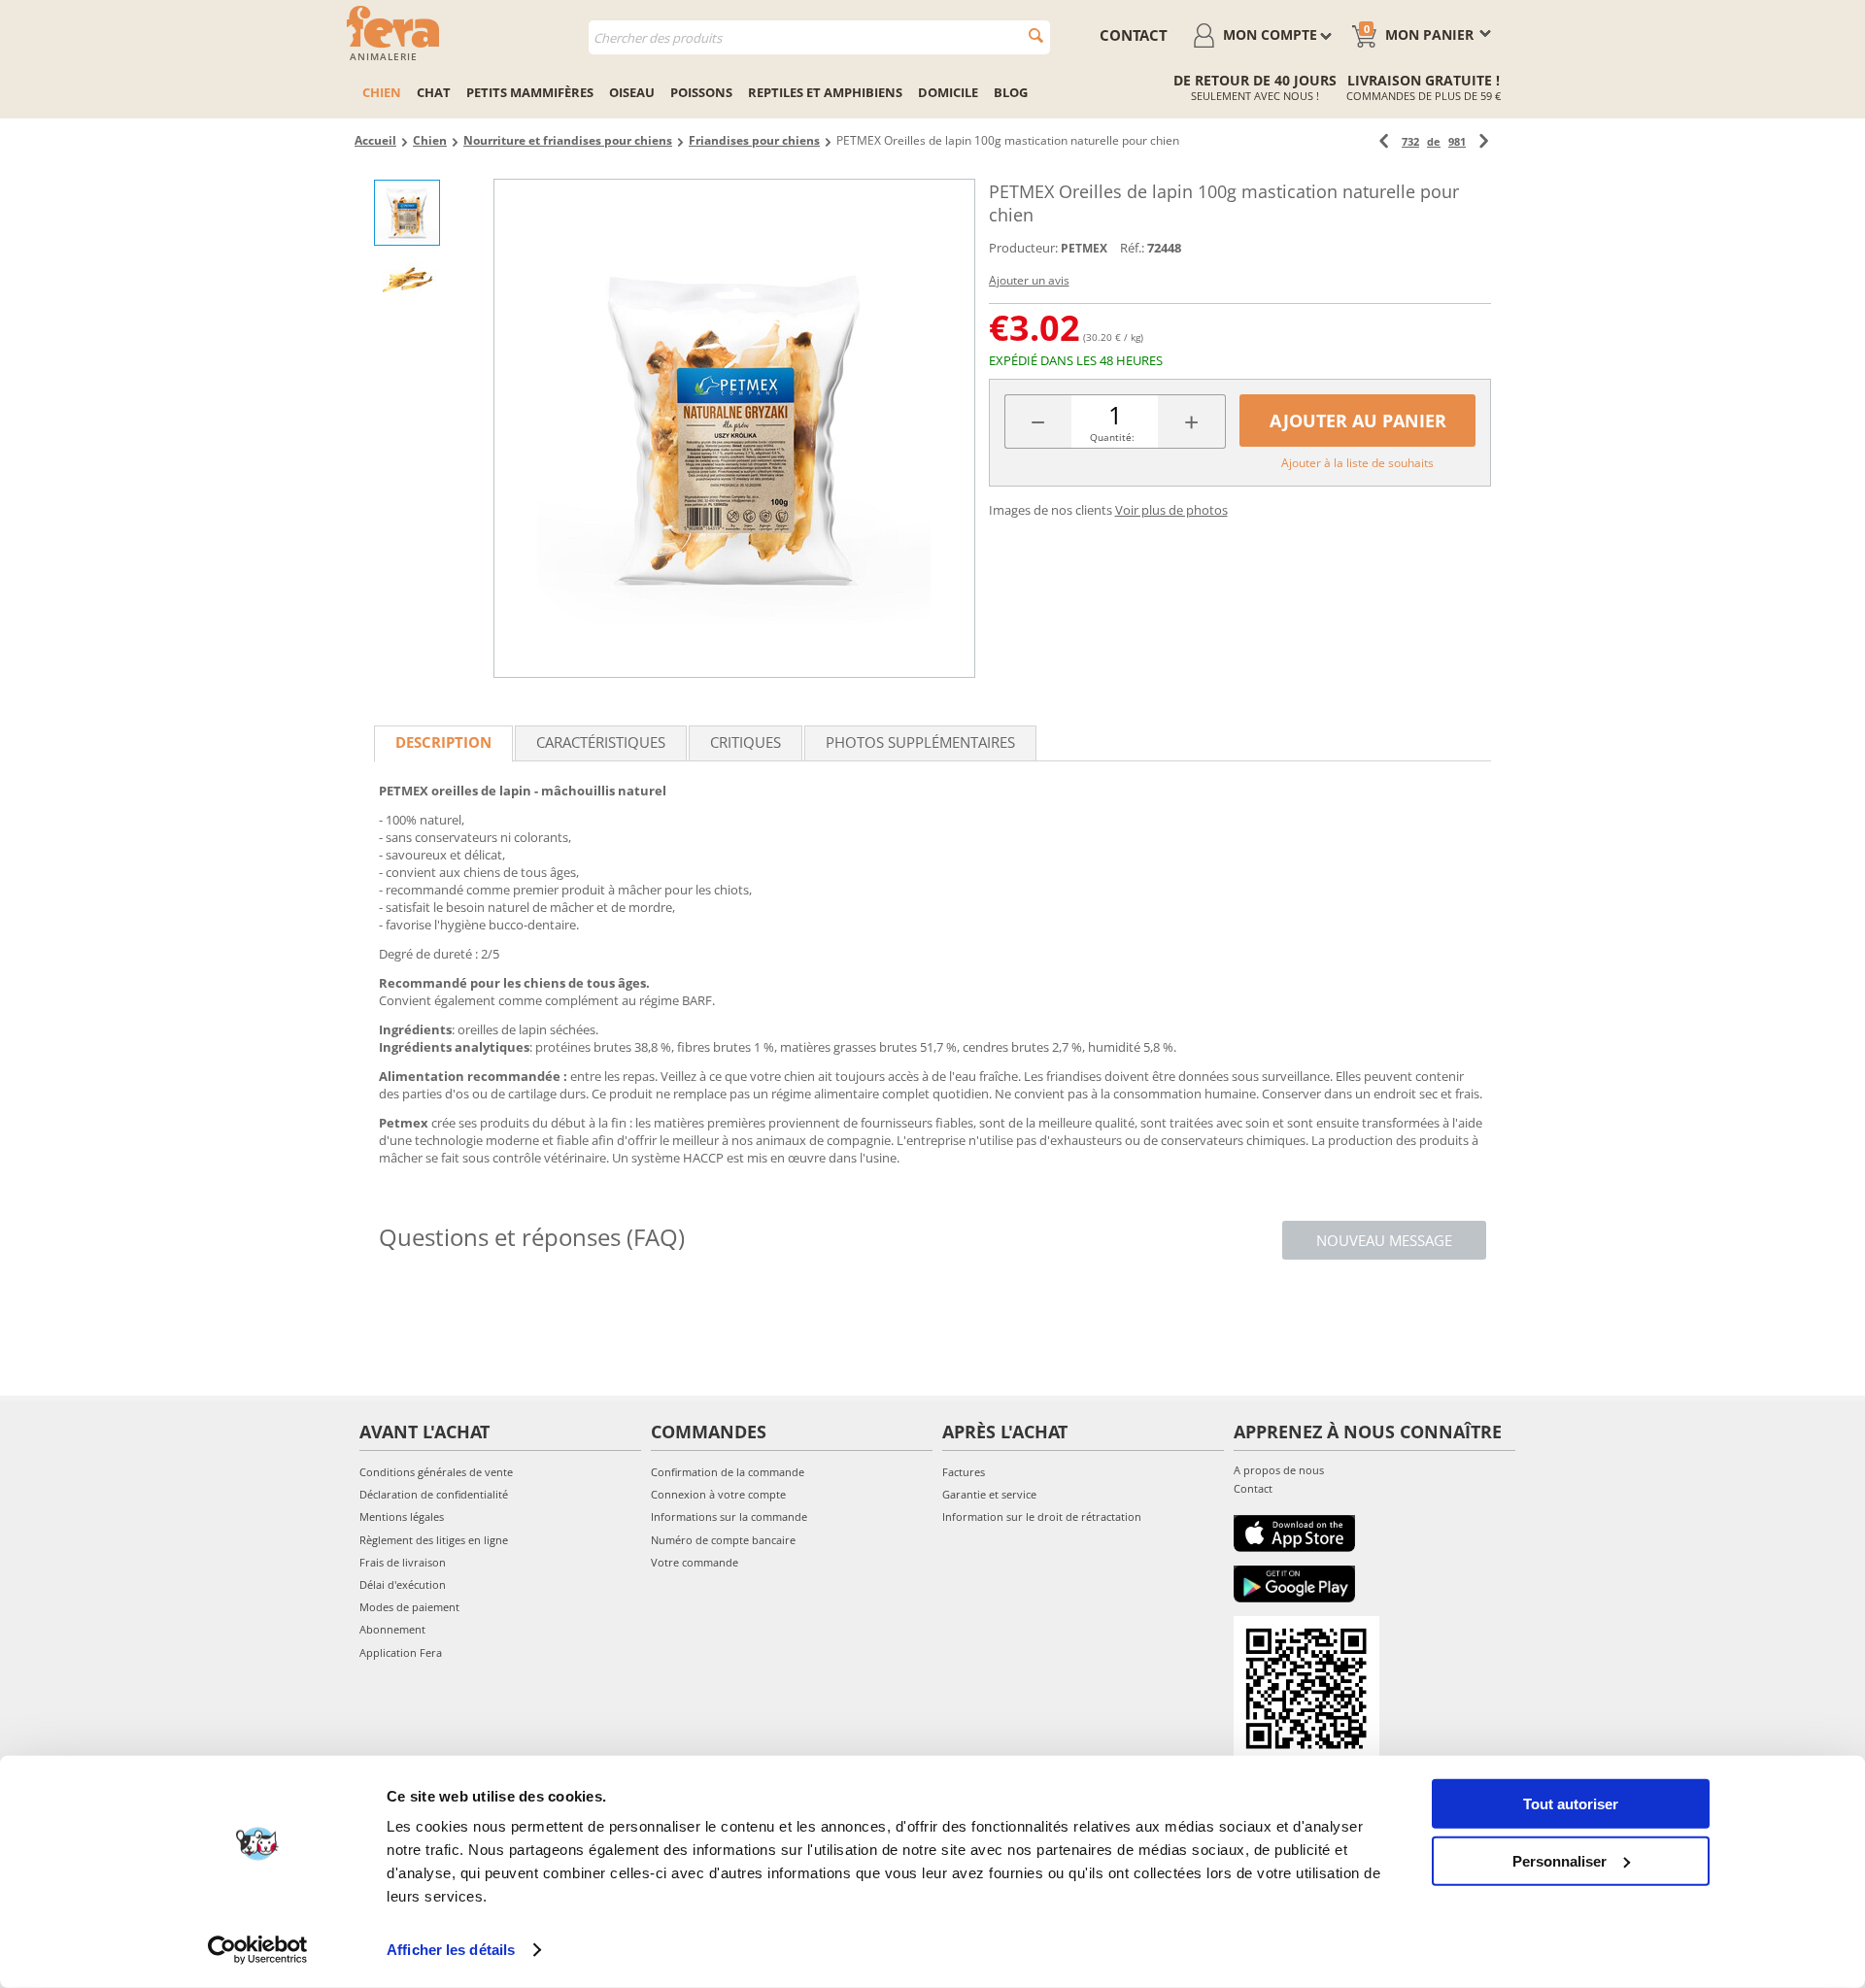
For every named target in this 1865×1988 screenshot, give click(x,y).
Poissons (701, 92)
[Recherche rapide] (1036, 35)
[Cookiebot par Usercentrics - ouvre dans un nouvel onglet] (258, 1950)
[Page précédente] (1384, 141)
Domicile (948, 92)
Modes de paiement (409, 1607)
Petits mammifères (530, 92)
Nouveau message (1384, 1240)
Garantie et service (989, 1494)
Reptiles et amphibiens (825, 92)
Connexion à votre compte (718, 1494)
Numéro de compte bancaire (723, 1540)
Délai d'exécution (403, 1584)
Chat (434, 92)
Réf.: (1132, 248)
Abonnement (392, 1629)
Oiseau (632, 92)
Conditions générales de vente (436, 1472)
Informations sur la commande (729, 1516)
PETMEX (1084, 248)
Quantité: (1112, 437)
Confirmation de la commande (728, 1472)
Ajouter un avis (1029, 280)
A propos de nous (1279, 1470)
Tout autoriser (1571, 1804)
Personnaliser (1560, 1860)
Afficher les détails (451, 1950)
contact (1134, 35)
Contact (1253, 1488)
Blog (1011, 92)
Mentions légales (402, 1516)
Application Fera (401, 1652)
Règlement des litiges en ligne (434, 1540)
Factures (964, 1472)
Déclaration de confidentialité (434, 1494)
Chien (382, 92)
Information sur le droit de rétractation (1042, 1516)
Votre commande (695, 1562)
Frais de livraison (403, 1562)
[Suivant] (1484, 141)
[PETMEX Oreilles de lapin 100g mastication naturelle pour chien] (734, 428)
